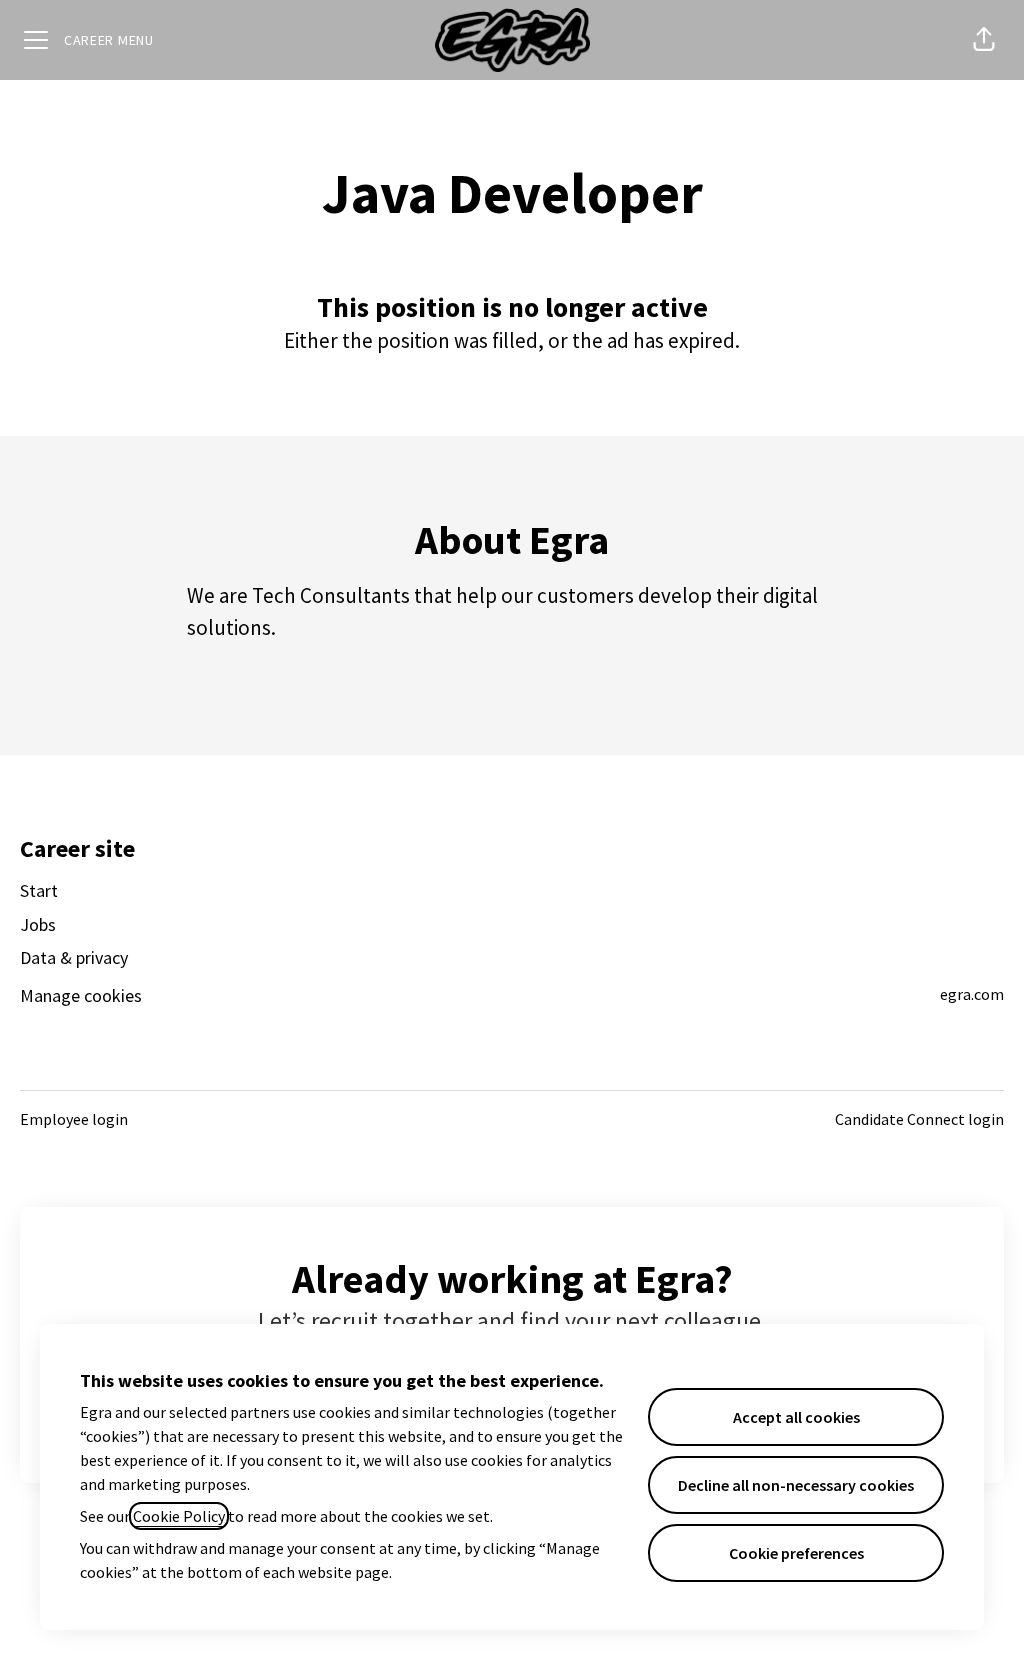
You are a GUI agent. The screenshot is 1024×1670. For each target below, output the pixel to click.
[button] (984, 40)
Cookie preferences (796, 1553)
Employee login (74, 1119)
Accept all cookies (796, 1417)
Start (39, 890)
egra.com (972, 994)
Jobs (38, 924)
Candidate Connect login (919, 1119)
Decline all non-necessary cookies (796, 1485)
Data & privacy (74, 957)
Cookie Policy (179, 1516)
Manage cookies (81, 995)
